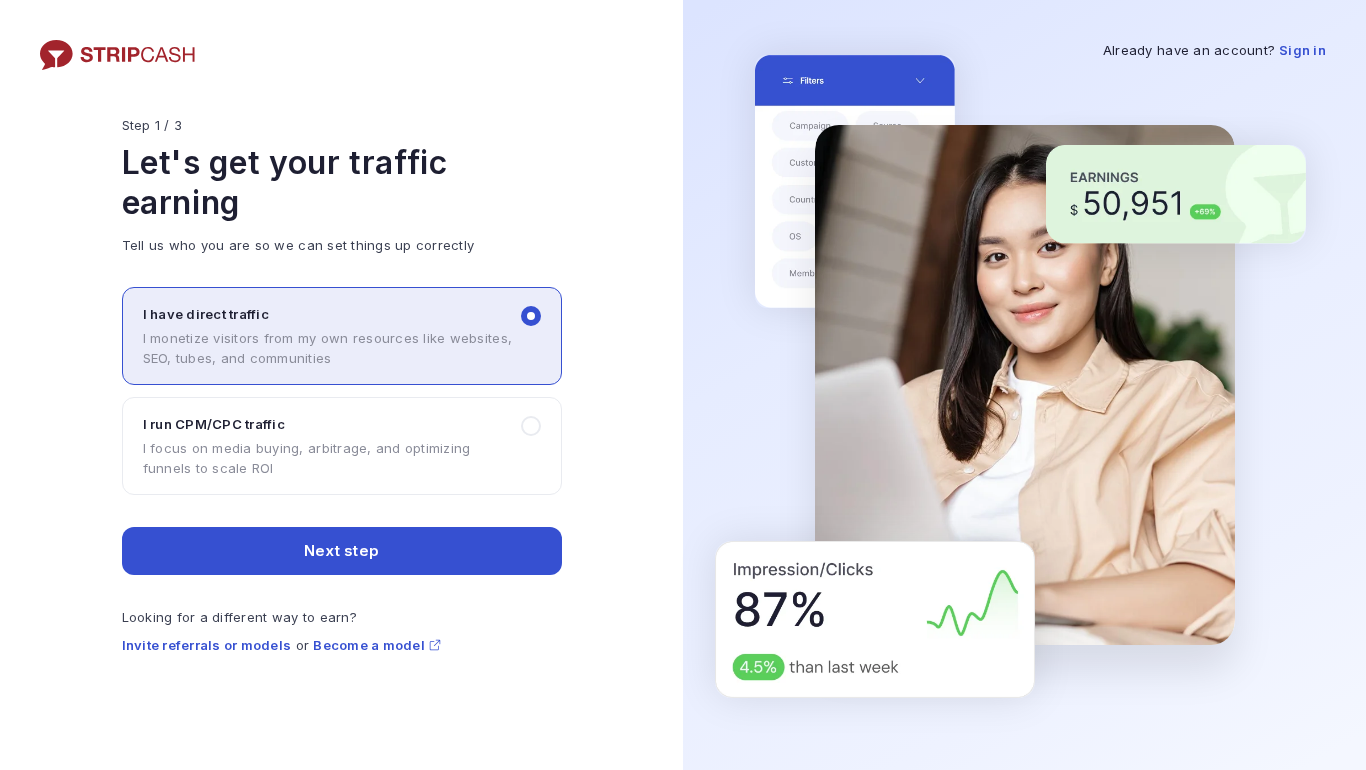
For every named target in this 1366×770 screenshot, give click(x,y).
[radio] (342, 336)
